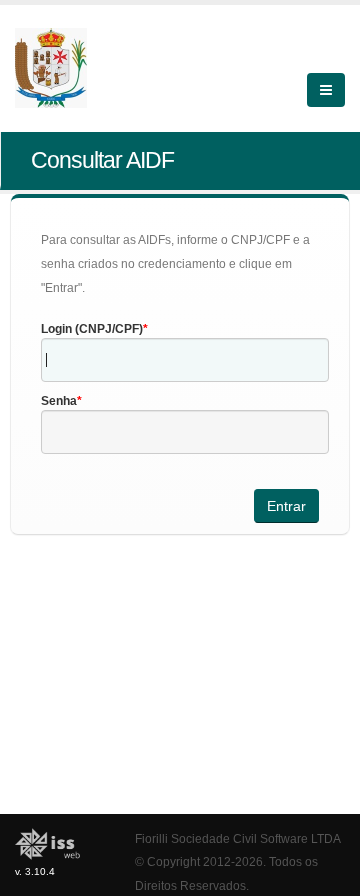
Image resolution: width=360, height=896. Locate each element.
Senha (59, 401)
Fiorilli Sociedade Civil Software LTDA (238, 838)
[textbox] (185, 360)
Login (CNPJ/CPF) (92, 329)
